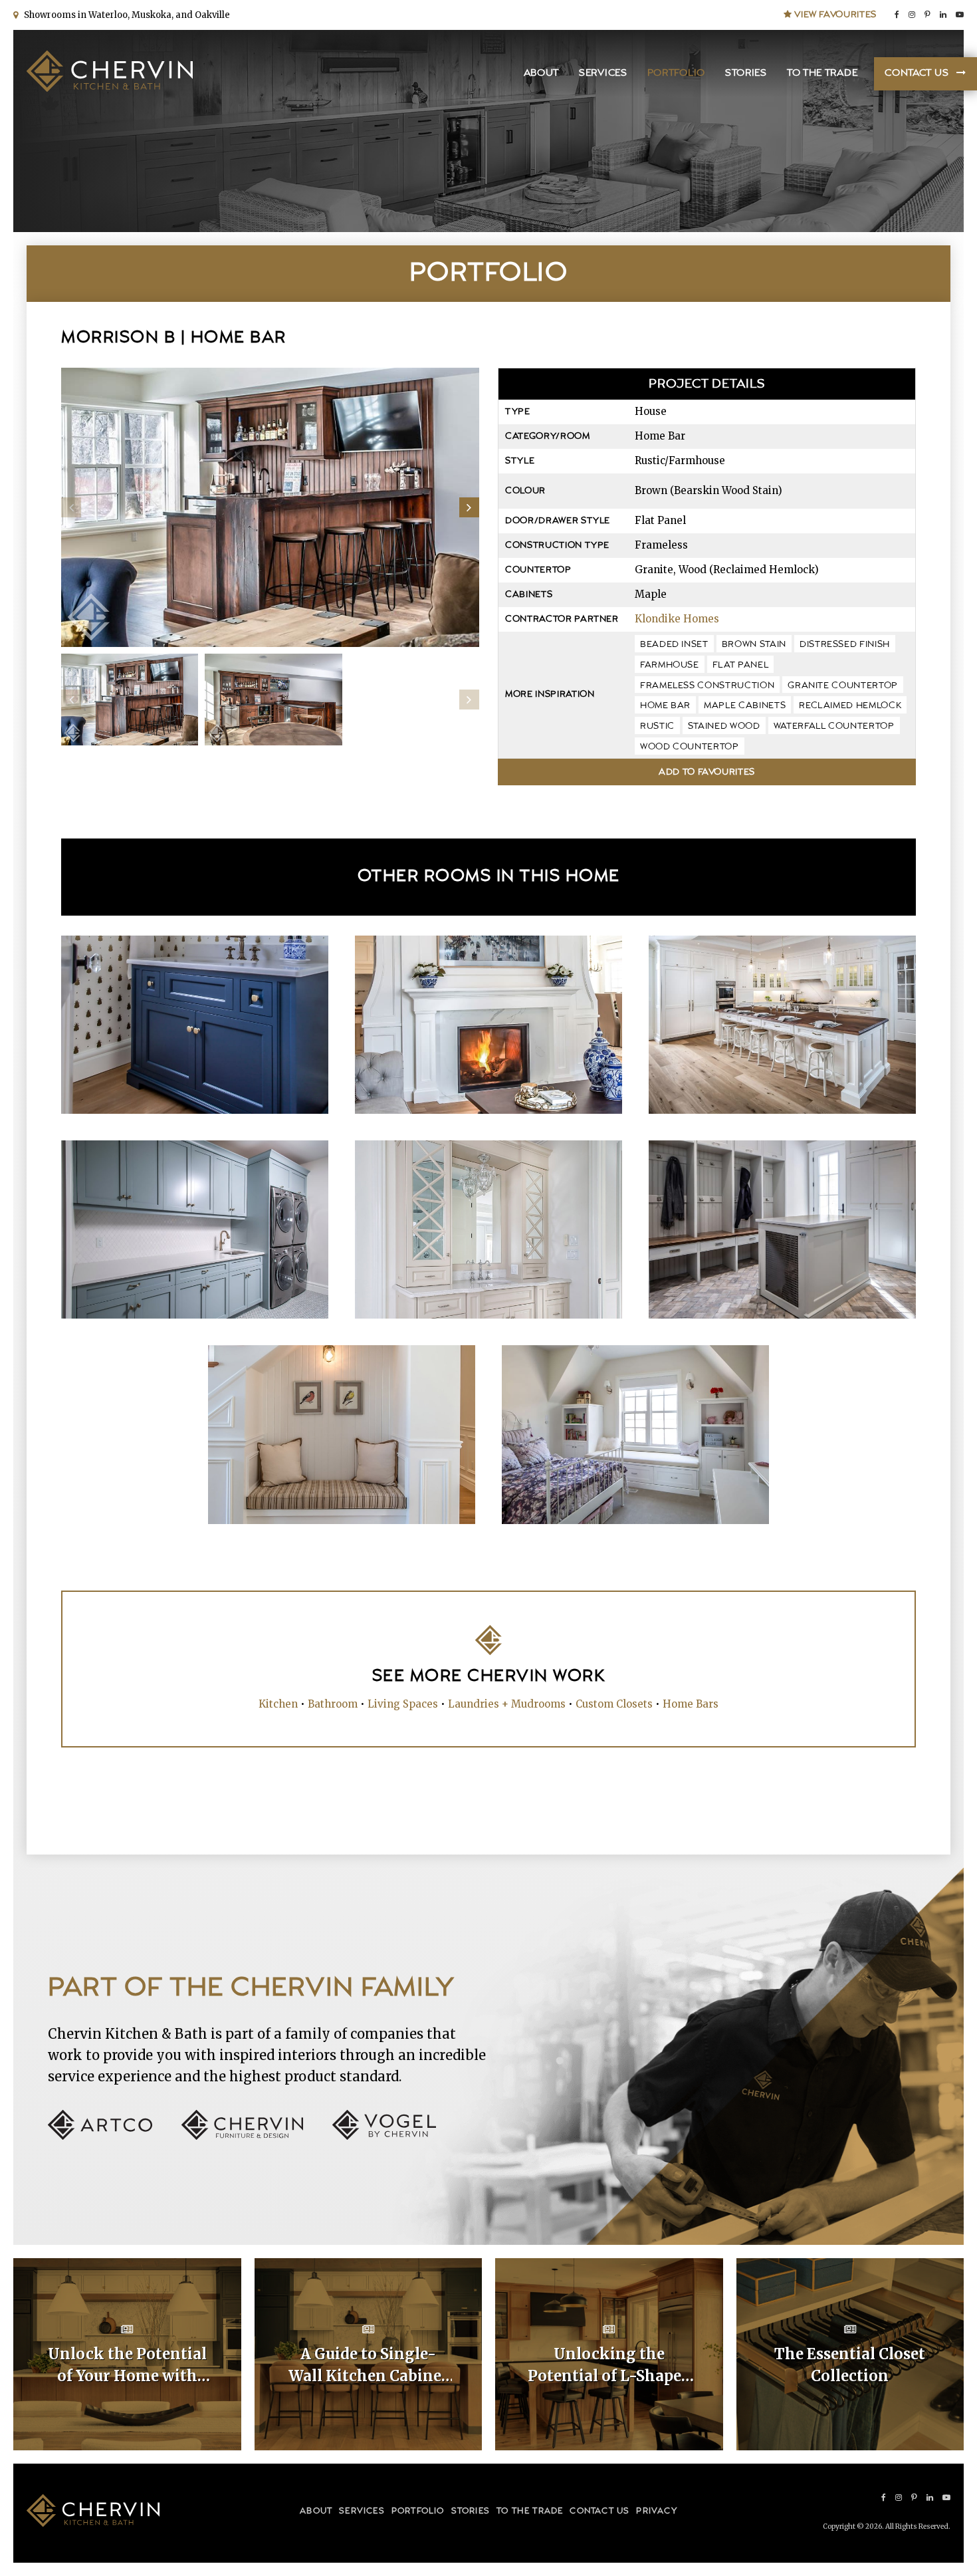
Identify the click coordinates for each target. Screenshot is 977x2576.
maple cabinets (745, 706)
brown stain (754, 644)
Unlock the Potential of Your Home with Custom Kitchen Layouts (127, 2366)
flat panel (741, 665)
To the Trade (822, 73)
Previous (71, 507)
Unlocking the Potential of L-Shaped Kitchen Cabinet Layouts (609, 2366)
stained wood (724, 726)
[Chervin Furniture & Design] (256, 2136)
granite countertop (843, 686)
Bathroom (333, 1704)
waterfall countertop (834, 726)
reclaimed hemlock (850, 706)
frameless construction (707, 686)
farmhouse (670, 665)
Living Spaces (403, 1704)
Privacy (656, 2511)
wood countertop (690, 747)
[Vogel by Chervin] (384, 2136)
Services (603, 73)
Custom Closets (614, 1704)
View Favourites (834, 15)
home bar (665, 706)
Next (469, 507)
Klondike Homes (677, 619)
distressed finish (845, 644)
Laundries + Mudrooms (507, 1704)
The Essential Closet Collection (850, 2365)
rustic (657, 726)
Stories (746, 73)
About (542, 73)
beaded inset (674, 644)
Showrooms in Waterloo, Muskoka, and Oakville (125, 15)
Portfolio (676, 73)
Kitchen (278, 1704)
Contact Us (917, 73)
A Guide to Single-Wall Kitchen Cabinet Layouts (368, 2366)
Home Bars (691, 1704)
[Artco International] (113, 2136)
